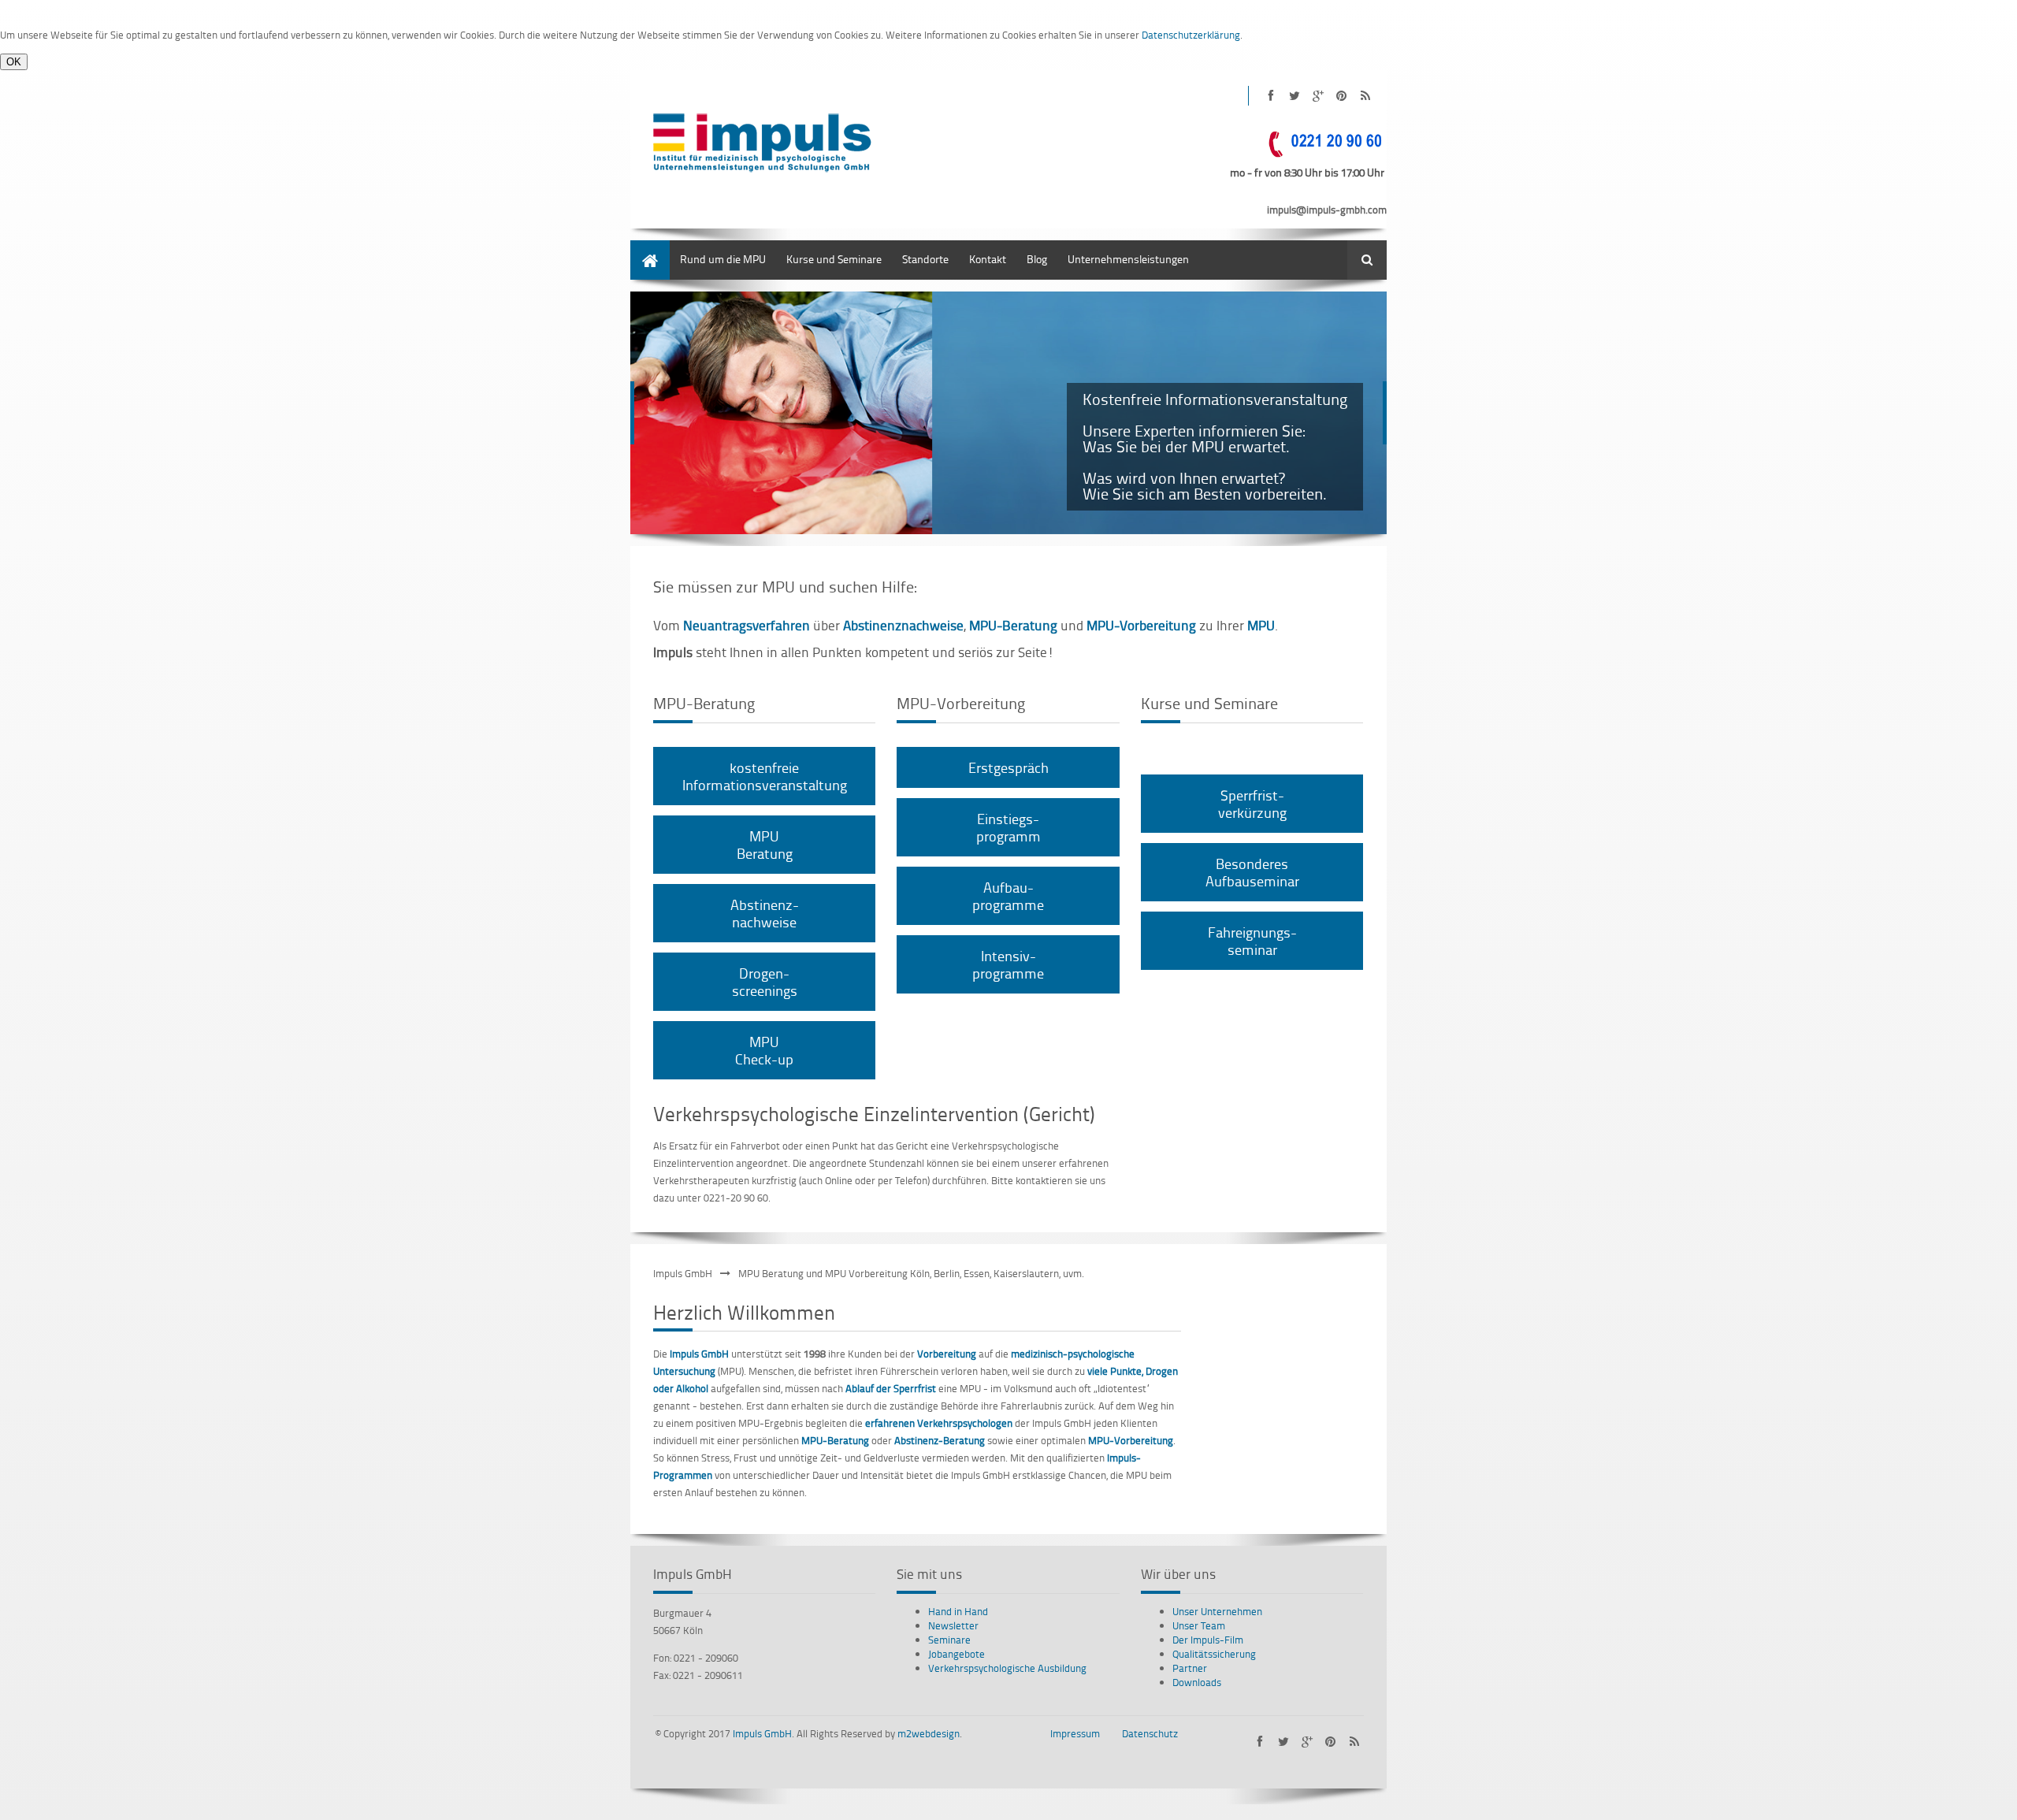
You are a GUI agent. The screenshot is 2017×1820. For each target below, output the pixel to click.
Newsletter (953, 1625)
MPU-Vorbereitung (1131, 1440)
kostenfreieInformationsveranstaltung (765, 776)
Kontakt (988, 259)
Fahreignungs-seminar (1252, 940)
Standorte (925, 259)
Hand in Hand (958, 1611)
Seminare (949, 1640)
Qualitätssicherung (1214, 1654)
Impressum (1075, 1733)
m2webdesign (929, 1733)
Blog (1037, 259)
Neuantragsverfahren (747, 625)
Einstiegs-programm (1008, 827)
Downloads (1197, 1682)
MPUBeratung (765, 844)
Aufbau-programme (1008, 895)
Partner (1190, 1668)
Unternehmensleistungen (1128, 259)
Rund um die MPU (723, 259)
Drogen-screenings (765, 981)
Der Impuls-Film (1208, 1640)
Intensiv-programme (1008, 964)
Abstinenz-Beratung (940, 1440)
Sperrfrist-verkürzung (1252, 803)
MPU (1261, 625)
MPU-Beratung (1013, 625)
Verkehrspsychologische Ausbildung (1007, 1668)
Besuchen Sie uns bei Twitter (1294, 96)
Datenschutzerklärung (1191, 35)
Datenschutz (1150, 1733)
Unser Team (1199, 1625)
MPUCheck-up (764, 1050)
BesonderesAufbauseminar (1252, 872)
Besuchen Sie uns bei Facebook (1270, 96)
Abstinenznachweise (903, 625)
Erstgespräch (1008, 767)
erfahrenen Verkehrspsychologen (939, 1423)
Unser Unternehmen (1217, 1611)
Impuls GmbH (683, 1273)
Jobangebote (956, 1654)
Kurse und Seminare (834, 259)
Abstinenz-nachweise (765, 913)
